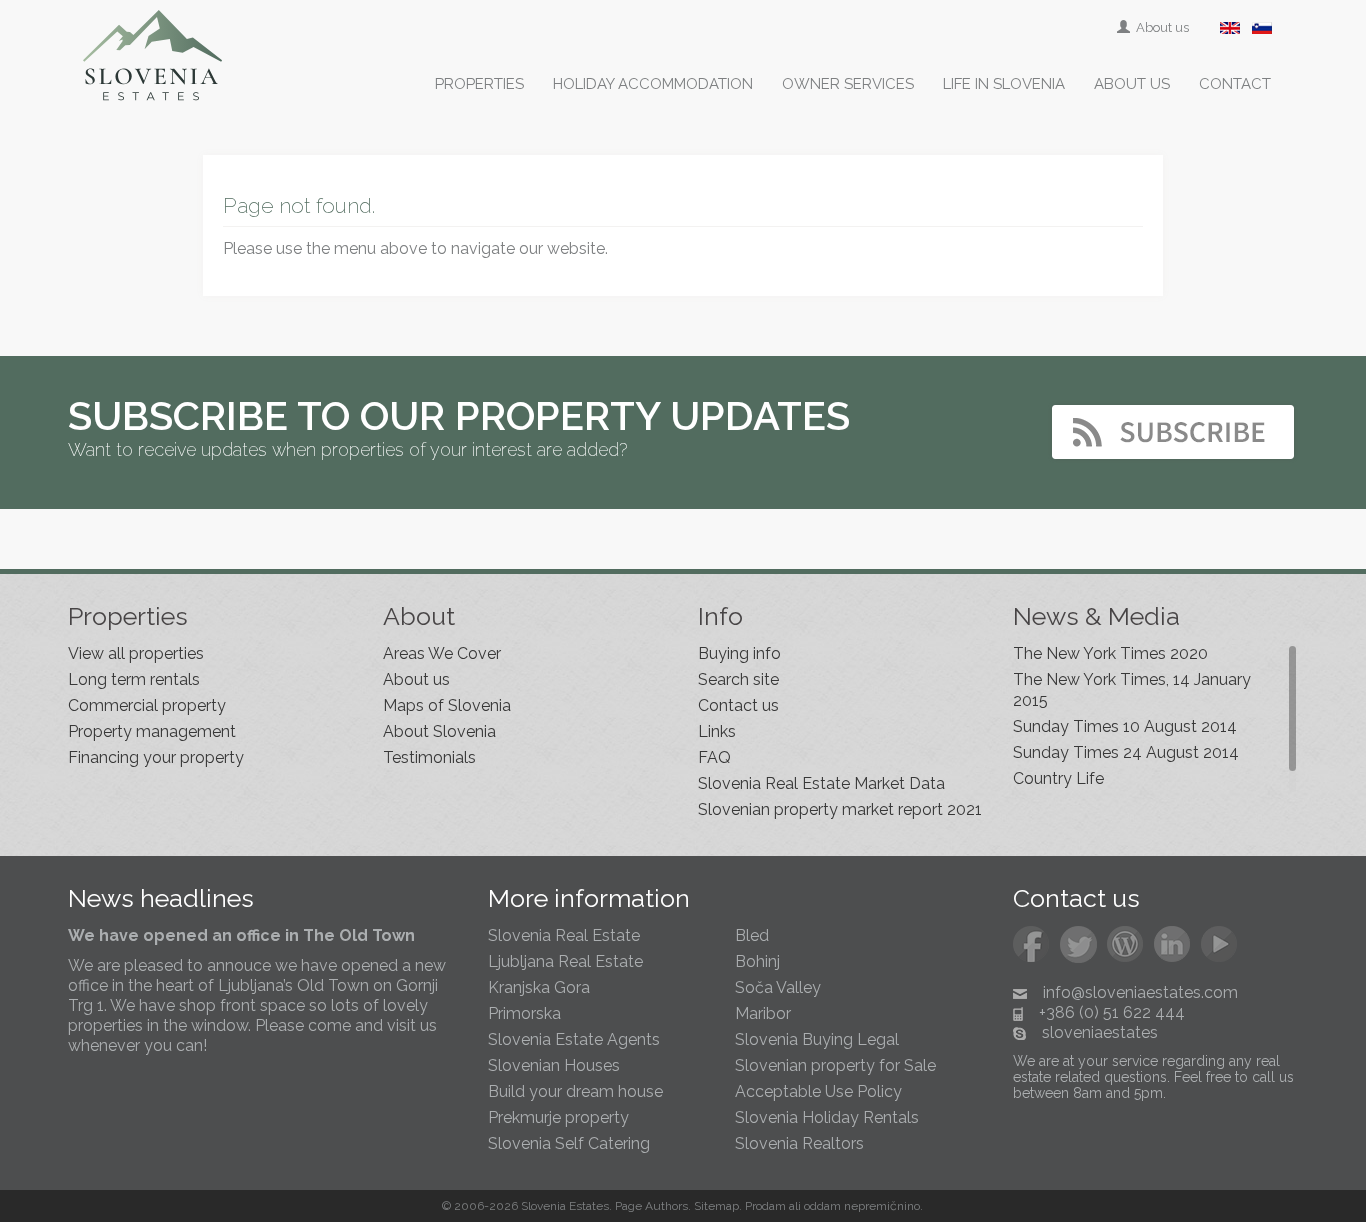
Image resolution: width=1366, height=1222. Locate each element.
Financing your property (156, 757)
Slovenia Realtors (799, 1143)
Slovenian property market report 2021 (840, 809)
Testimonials (429, 757)
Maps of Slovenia (447, 705)
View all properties (136, 653)
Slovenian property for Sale (835, 1065)
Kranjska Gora (539, 987)
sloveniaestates (1100, 1032)
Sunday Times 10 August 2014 (1125, 726)
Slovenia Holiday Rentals (827, 1117)
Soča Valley (778, 987)
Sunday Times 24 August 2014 (1126, 752)
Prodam (765, 1206)
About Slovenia (439, 731)
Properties (479, 84)
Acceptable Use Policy (818, 1091)
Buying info (739, 653)
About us (1161, 27)
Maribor (763, 1013)
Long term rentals (134, 679)
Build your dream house (575, 1091)
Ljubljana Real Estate (565, 961)
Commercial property (147, 705)
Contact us (738, 705)
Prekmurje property (558, 1117)
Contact (1235, 84)
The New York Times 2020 (1110, 653)
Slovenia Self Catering (569, 1143)
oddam (822, 1206)
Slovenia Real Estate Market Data (821, 783)
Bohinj (757, 961)
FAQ (714, 757)
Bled (752, 935)
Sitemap (716, 1206)
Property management (152, 731)
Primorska (524, 1013)
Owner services (848, 84)
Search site (738, 679)
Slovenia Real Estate (564, 935)
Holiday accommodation (653, 84)
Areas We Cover (442, 653)
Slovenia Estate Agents (574, 1039)
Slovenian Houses (554, 1065)
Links (717, 731)
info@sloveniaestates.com (1140, 992)
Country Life (1058, 778)
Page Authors (651, 1206)
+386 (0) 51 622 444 (1112, 1012)
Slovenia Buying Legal (817, 1039)
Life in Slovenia (1004, 84)
